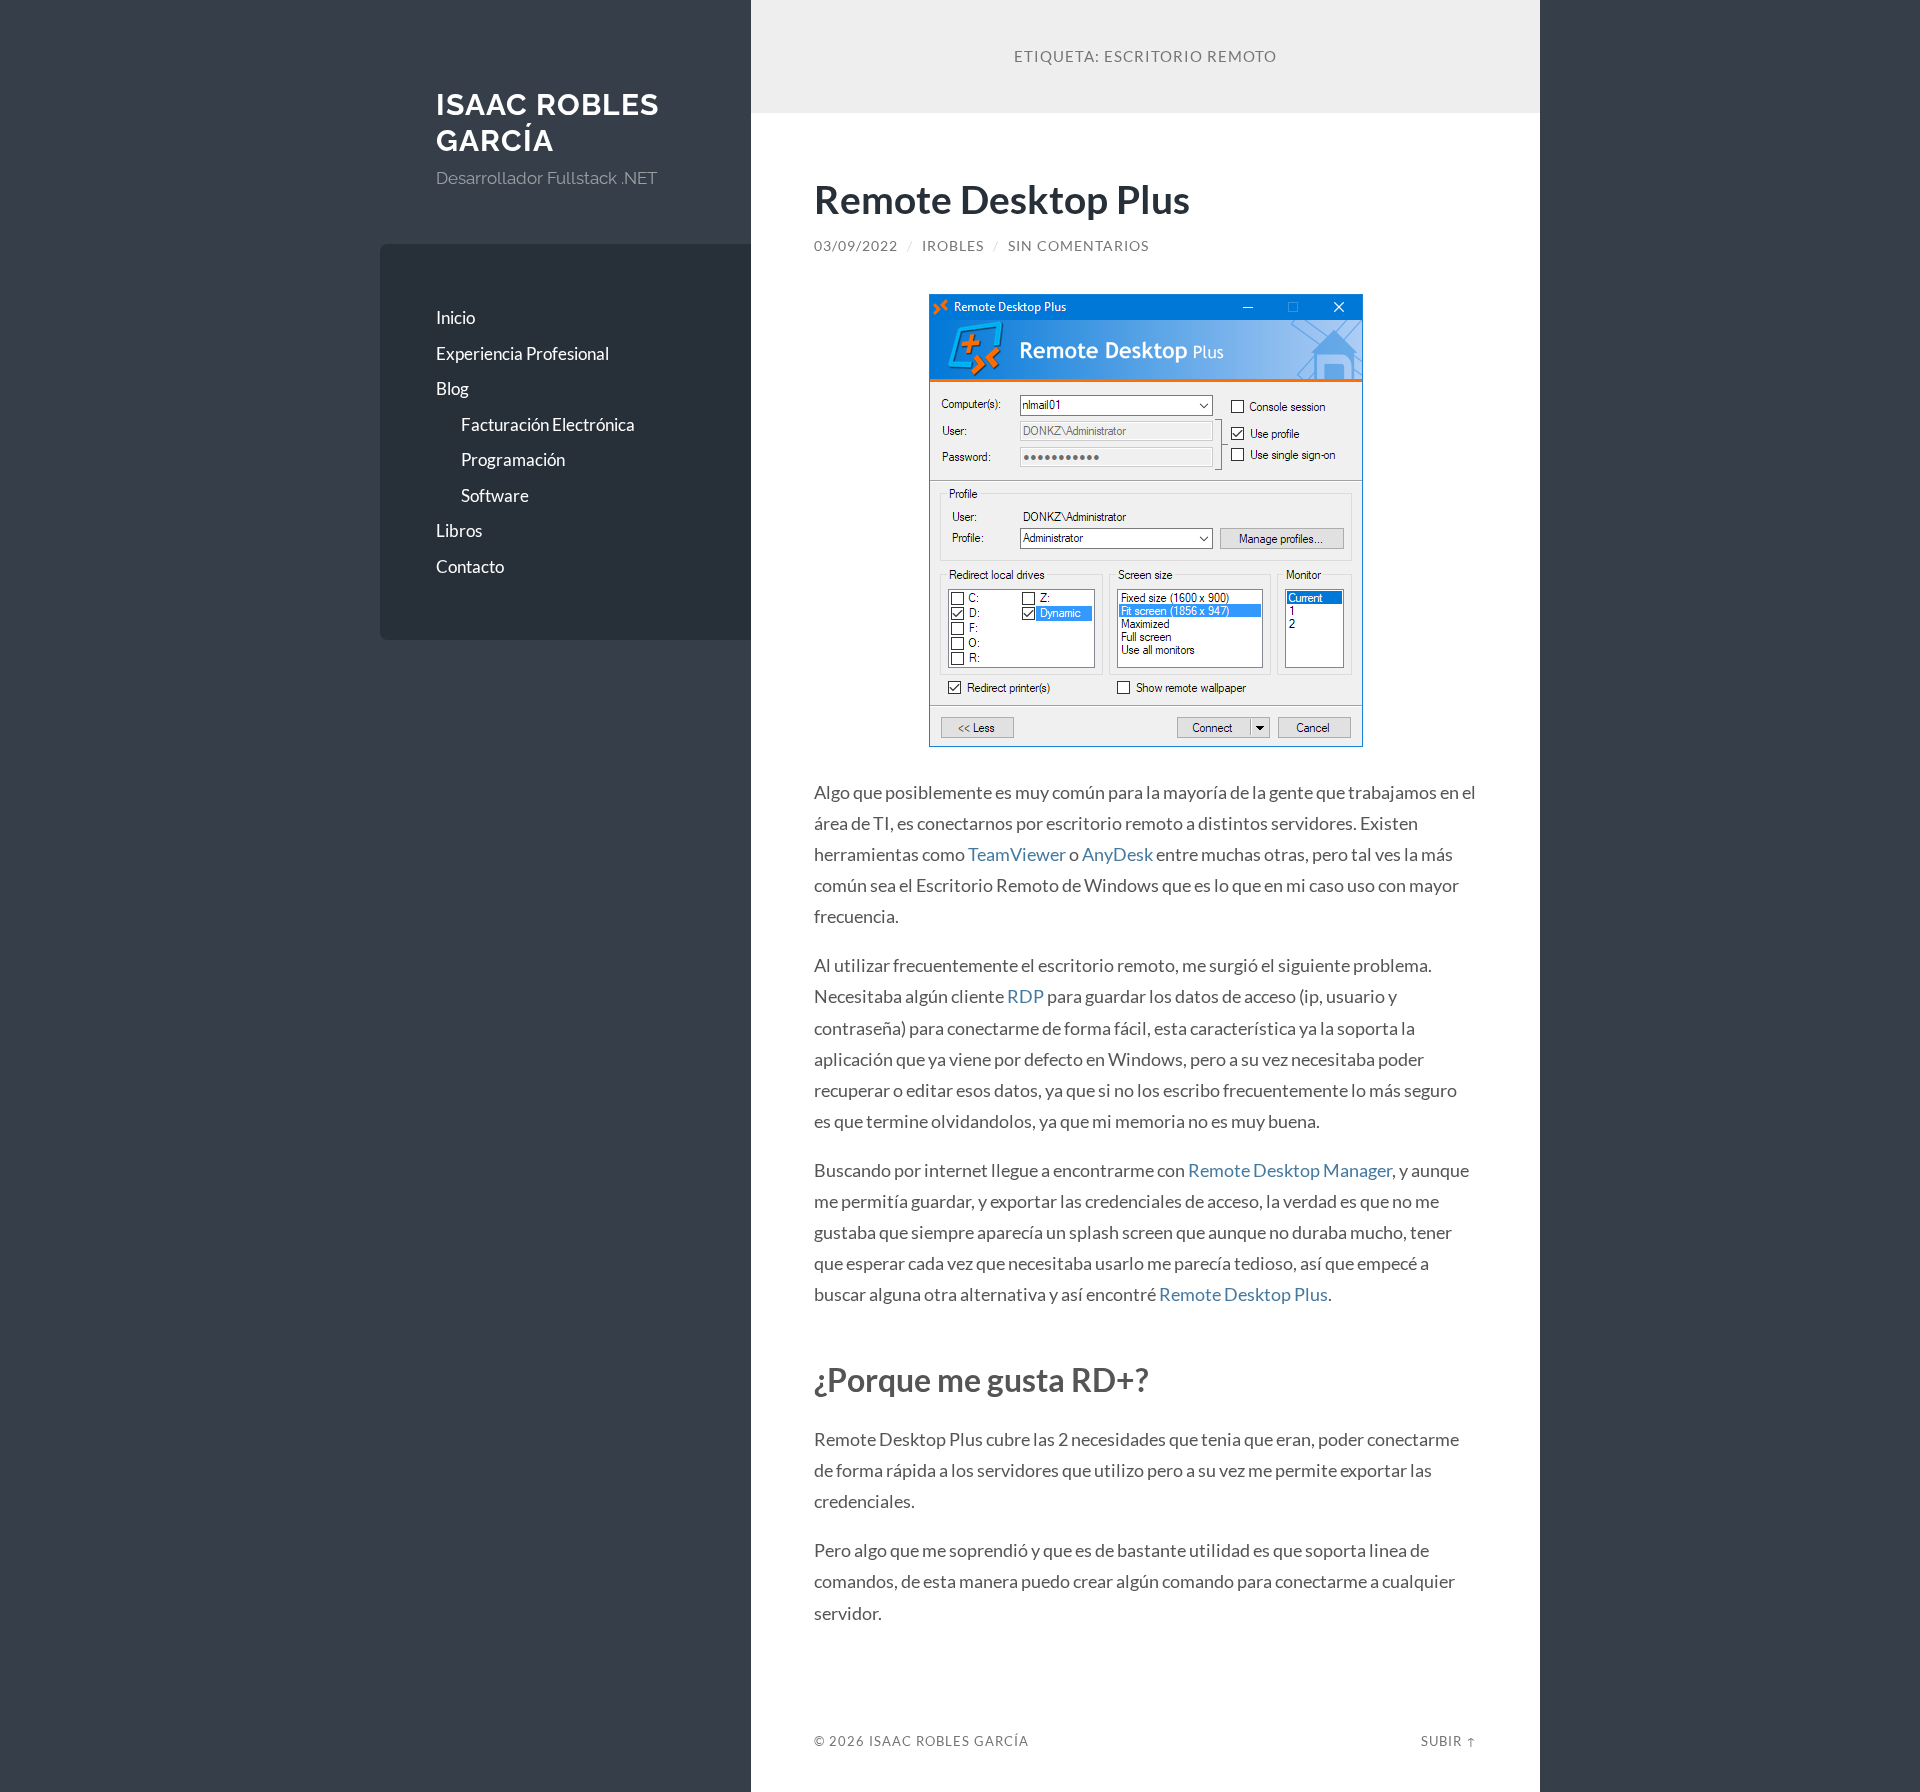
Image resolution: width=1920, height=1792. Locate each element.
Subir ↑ (1449, 1741)
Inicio (455, 317)
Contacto (470, 566)
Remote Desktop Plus (1002, 198)
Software (495, 495)
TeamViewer (1017, 854)
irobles (953, 246)
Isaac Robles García (547, 122)
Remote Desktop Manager (1290, 1170)
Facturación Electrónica (548, 424)
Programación (513, 459)
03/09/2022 (856, 246)
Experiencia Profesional (522, 353)
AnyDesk (1117, 854)
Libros (459, 530)
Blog (452, 388)
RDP (1025, 996)
